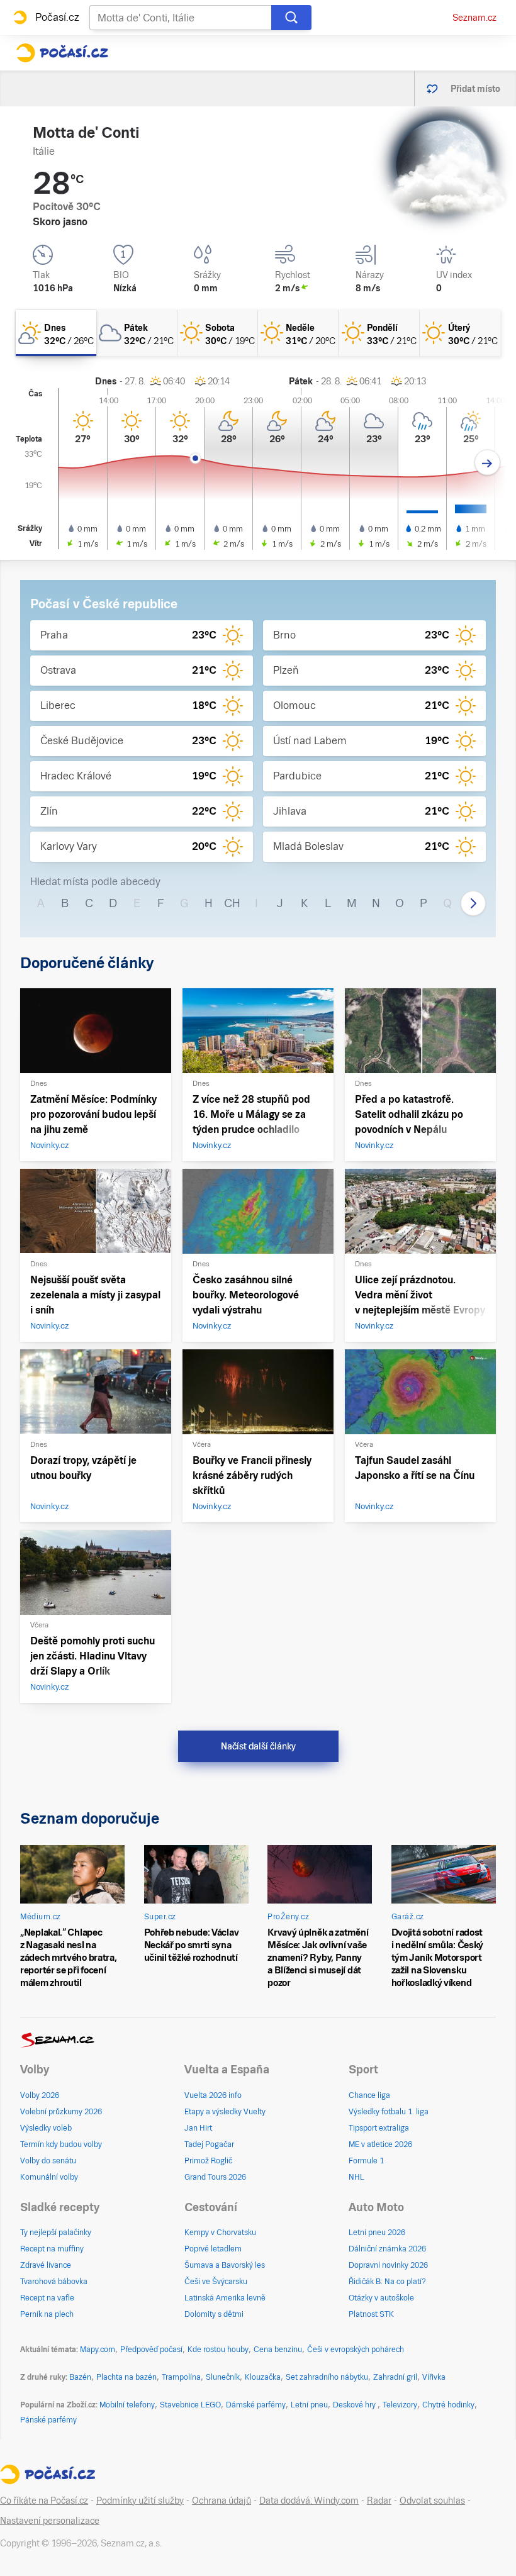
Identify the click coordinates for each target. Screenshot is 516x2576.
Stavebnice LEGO (190, 2405)
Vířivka (434, 2377)
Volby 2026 (40, 2095)
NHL (356, 2177)
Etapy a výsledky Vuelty (225, 2112)
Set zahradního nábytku (327, 2377)
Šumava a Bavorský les (225, 2265)
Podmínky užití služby (140, 2501)
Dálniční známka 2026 (387, 2249)
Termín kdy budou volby (61, 2144)
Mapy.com (98, 2350)
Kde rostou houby (218, 2350)
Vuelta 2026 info (213, 2095)
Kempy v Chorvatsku (220, 2233)
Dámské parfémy (256, 2405)
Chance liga (369, 2095)
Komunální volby (49, 2177)
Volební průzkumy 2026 (61, 2112)
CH (232, 903)
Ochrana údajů (222, 2501)
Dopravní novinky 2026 (388, 2265)
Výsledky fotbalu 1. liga (389, 2112)
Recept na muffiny (52, 2249)
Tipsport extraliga (379, 2128)
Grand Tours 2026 (215, 2177)
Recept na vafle (47, 2298)
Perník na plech (47, 2314)
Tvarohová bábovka (54, 2282)
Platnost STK (371, 2314)
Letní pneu (309, 2405)
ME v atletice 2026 (380, 2144)
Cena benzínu (278, 2350)
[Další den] (487, 463)
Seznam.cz (474, 18)
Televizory (400, 2405)
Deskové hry (355, 2405)
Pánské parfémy (48, 2420)
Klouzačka (263, 2377)
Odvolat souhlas (432, 2501)
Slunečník (223, 2377)
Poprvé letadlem (213, 2249)
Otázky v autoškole (381, 2298)
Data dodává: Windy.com (309, 2501)
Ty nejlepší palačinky (56, 2233)
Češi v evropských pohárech (356, 2350)
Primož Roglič (208, 2161)
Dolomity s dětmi (214, 2314)
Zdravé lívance (46, 2265)
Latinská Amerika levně (225, 2298)
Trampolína (181, 2377)
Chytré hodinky (448, 2405)
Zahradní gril (395, 2377)
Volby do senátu (48, 2161)
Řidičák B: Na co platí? (387, 2282)
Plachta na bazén (126, 2377)
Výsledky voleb (46, 2128)
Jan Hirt (198, 2128)
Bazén (80, 2377)
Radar (379, 2501)
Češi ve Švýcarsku (216, 2282)
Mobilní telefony (127, 2405)
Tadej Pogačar (209, 2144)
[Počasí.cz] (62, 53)
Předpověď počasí (151, 2350)
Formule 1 (366, 2161)
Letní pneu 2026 (377, 2233)
